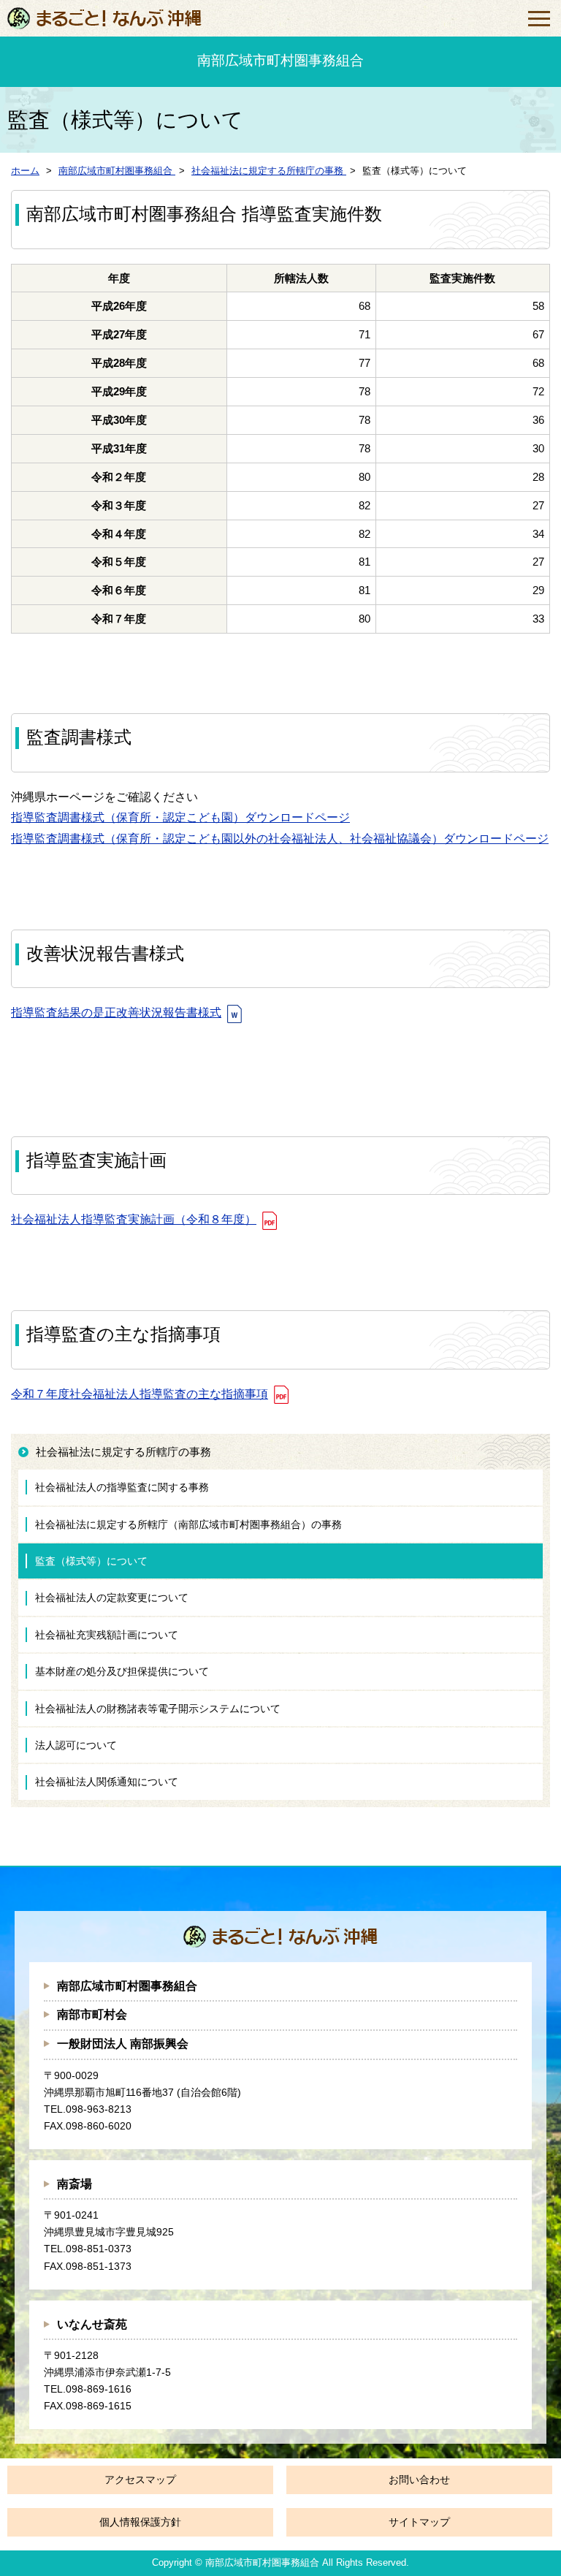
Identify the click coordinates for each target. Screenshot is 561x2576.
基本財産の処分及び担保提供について (122, 1671)
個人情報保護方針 (140, 2522)
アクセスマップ (140, 2480)
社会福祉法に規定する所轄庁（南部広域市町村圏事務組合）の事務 (188, 1524)
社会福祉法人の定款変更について (112, 1597)
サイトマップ (419, 2522)
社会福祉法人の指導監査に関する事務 (122, 1487)
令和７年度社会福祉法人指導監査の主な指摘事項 (140, 1394)
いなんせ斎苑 (92, 2324)
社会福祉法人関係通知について (107, 1782)
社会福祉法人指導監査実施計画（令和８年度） (134, 1219)
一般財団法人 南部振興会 (123, 2044)
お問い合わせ (419, 2480)
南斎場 (75, 2184)
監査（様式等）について (91, 1561)
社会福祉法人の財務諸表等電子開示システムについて (158, 1709)
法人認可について (76, 1745)
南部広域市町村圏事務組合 (127, 1986)
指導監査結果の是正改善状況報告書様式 (116, 1012)
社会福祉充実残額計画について (107, 1635)
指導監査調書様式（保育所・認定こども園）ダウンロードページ (180, 817)
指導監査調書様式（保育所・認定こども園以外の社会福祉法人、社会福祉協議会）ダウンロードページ (280, 839)
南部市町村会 (92, 2014)
